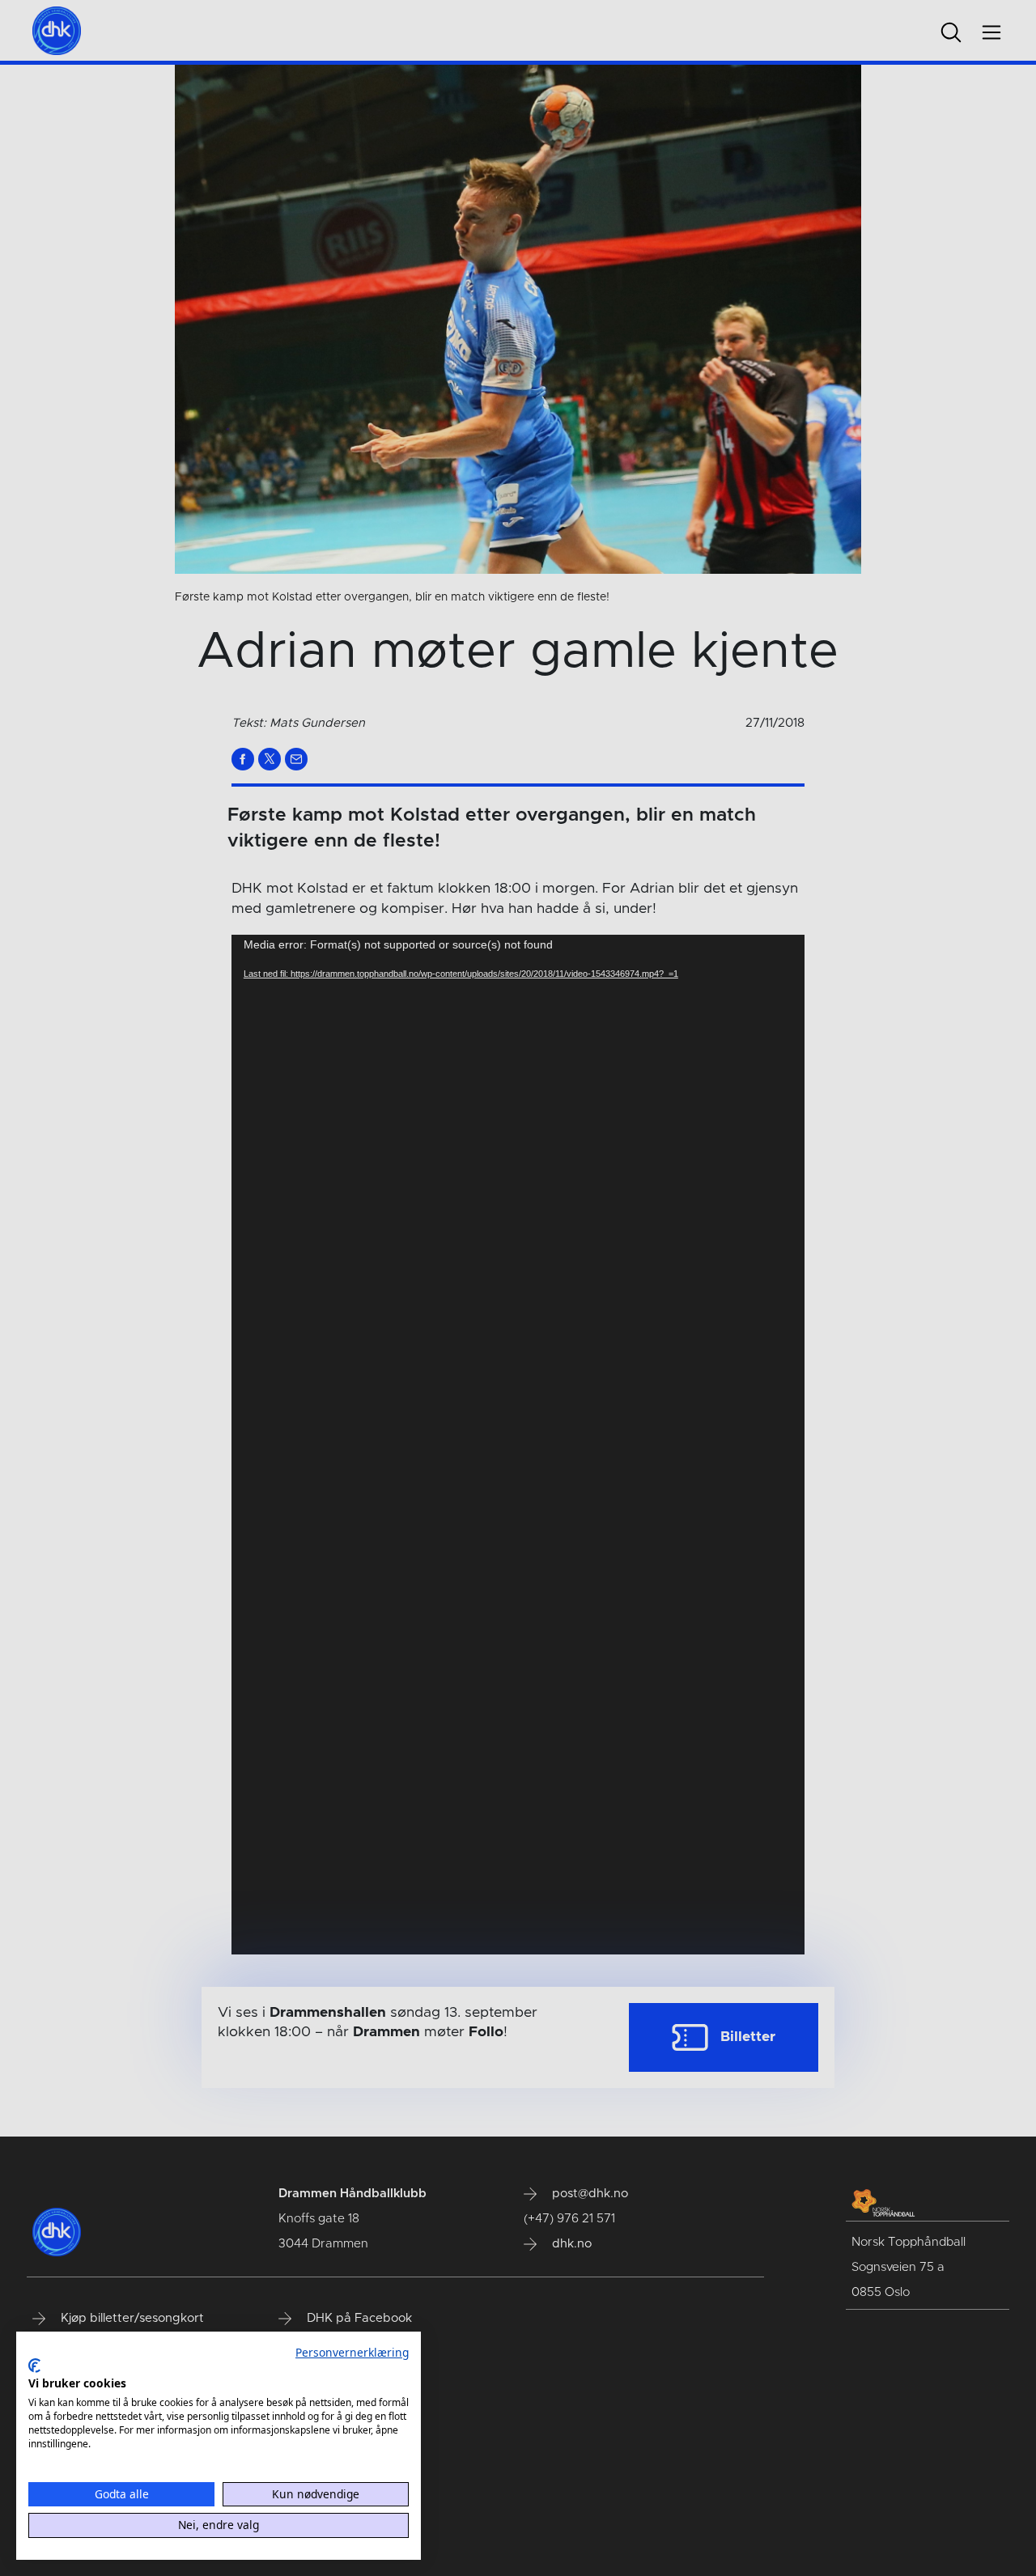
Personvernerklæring (352, 2352)
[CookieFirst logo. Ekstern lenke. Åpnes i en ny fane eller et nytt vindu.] (34, 2366)
